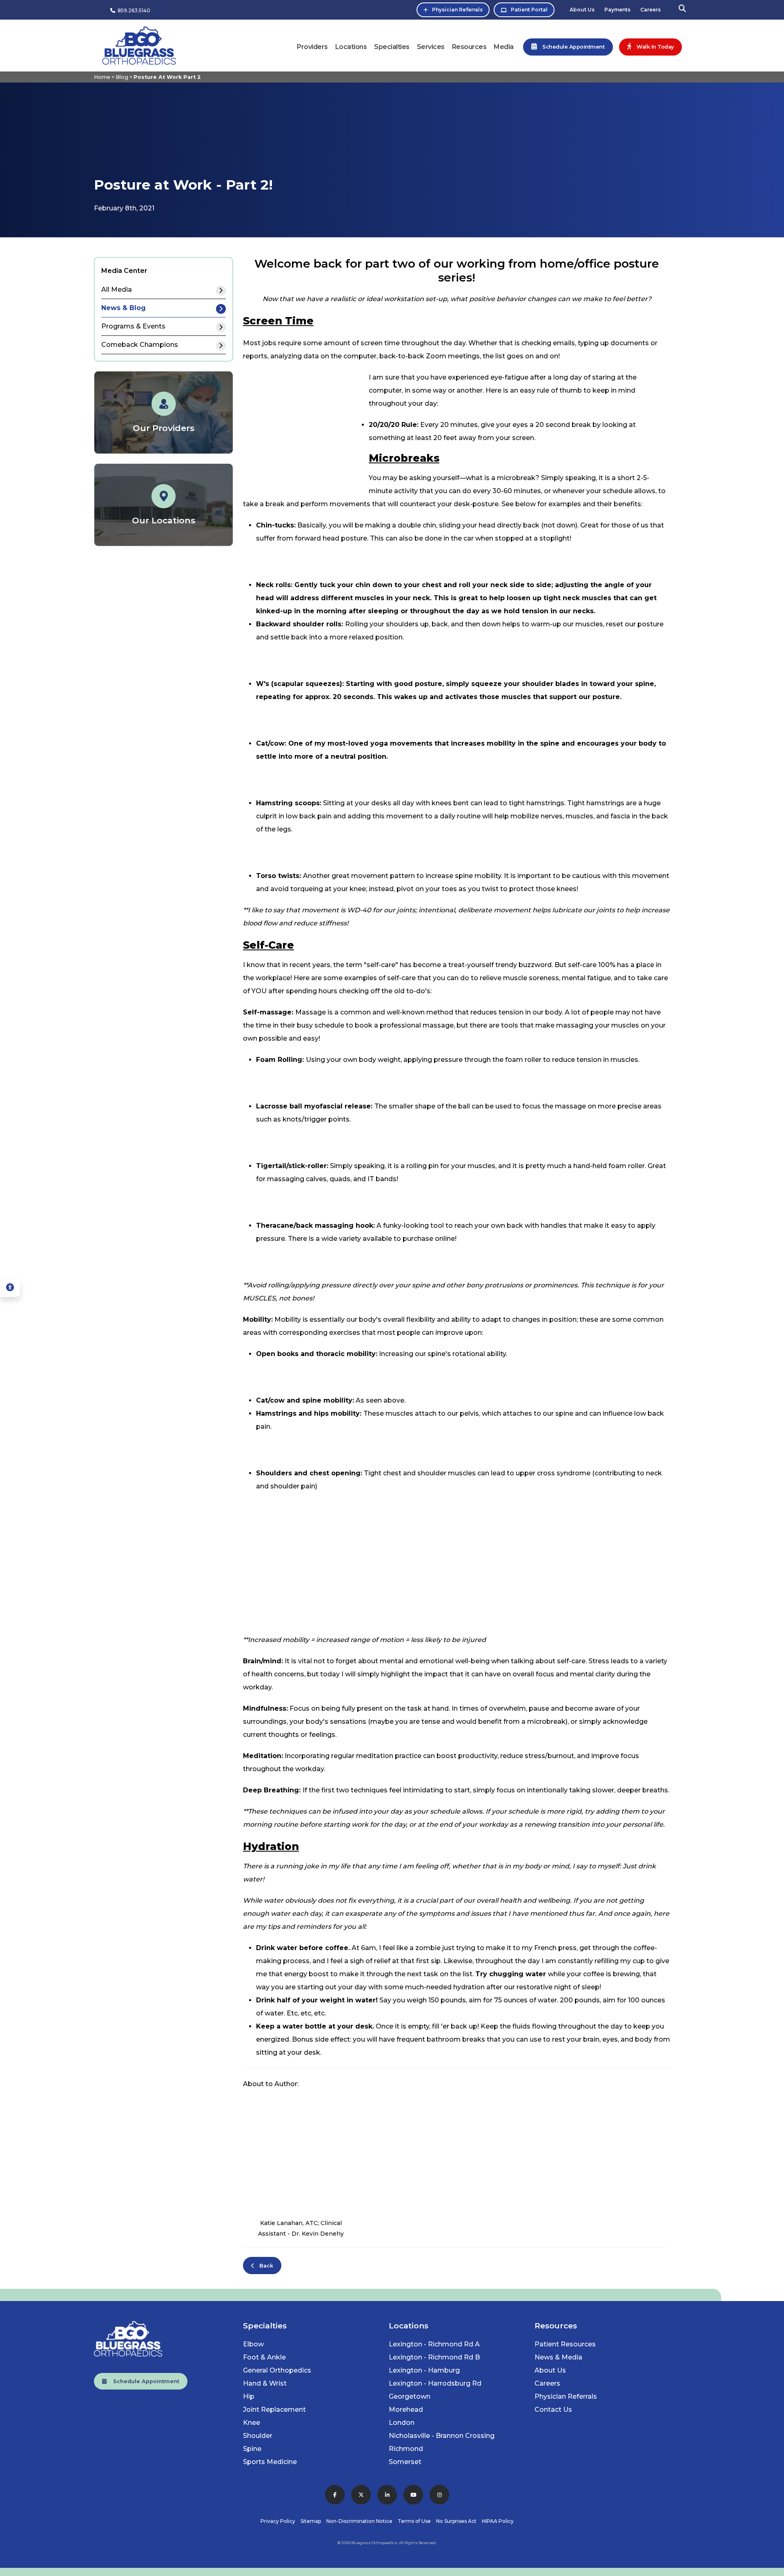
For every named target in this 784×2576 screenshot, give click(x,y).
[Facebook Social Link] (335, 2495)
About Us (582, 10)
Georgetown (410, 2396)
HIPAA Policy (498, 2521)
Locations (351, 47)
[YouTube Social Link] (413, 2495)
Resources (469, 47)
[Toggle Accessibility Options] (10, 1288)
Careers (650, 10)
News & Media (558, 2357)
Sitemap (311, 2521)
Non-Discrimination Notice (359, 2521)
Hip (249, 2396)
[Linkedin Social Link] (387, 2495)
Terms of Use (414, 2521)
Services (431, 47)
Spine (252, 2449)
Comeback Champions (140, 345)
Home (102, 77)
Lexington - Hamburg (424, 2370)
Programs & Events (133, 326)
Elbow (253, 2344)
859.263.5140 (133, 10)
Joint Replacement (274, 2410)
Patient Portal (529, 10)
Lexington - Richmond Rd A (434, 2344)
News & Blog (124, 308)
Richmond (406, 2449)
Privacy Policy (278, 2521)
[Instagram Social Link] (439, 2495)
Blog (122, 77)
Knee (252, 2423)
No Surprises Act (456, 2521)
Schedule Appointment (143, 2381)
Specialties (392, 47)
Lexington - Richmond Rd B (434, 2357)
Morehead (406, 2410)
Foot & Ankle (264, 2357)
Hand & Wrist (265, 2383)
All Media (117, 289)
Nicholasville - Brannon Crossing (442, 2436)
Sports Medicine (270, 2462)
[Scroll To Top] (770, 2567)
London (402, 2423)
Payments (617, 10)
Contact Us (553, 2410)
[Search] (682, 10)
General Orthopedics (277, 2370)
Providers (312, 47)
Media (504, 47)
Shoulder (258, 2436)
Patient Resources (565, 2344)
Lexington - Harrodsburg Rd (435, 2383)
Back (264, 2266)
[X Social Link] (361, 2495)
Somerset (405, 2462)
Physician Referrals (457, 10)
